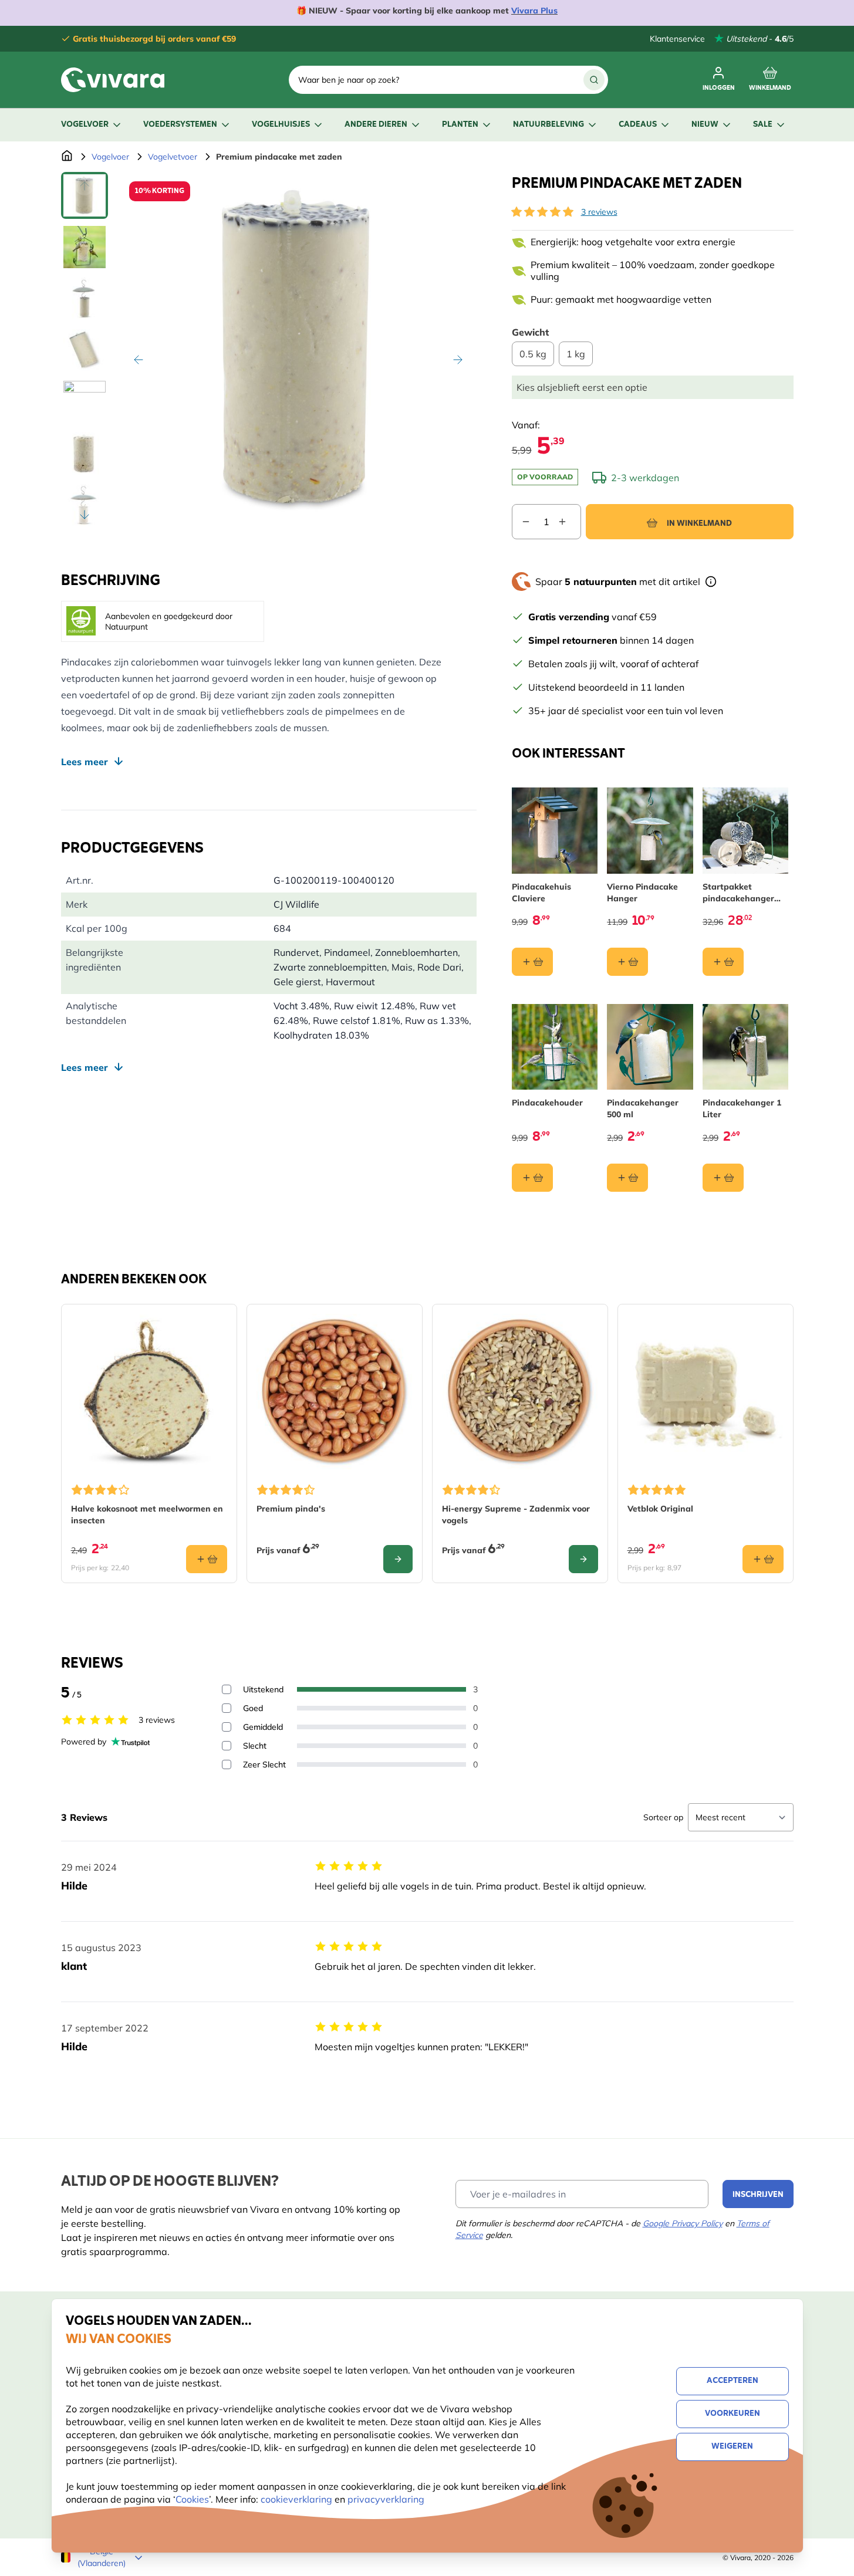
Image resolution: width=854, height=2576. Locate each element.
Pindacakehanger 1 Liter (742, 1108)
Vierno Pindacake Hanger (642, 893)
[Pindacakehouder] (555, 1047)
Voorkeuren (733, 2414)
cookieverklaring (298, 2499)
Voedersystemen (180, 125)
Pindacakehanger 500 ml (643, 1108)
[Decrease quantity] (521, 522)
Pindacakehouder (547, 1103)
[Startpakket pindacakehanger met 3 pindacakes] (746, 831)
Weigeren (732, 2447)
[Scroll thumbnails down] (85, 515)
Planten (460, 125)
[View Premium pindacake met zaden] (85, 195)
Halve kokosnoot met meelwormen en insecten (147, 1515)
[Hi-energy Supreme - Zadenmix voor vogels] (520, 1392)
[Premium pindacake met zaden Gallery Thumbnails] (85, 350)
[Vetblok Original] (706, 1392)
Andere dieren (376, 125)
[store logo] (113, 80)
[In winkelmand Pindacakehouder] (532, 1178)
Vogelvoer (85, 125)
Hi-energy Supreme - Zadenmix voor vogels (516, 1515)
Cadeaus (638, 125)
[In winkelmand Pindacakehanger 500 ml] (627, 1178)
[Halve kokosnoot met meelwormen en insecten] (149, 1392)
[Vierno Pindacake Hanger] (650, 831)
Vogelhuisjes (281, 125)
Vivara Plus (534, 11)
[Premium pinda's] (335, 1392)
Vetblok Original (660, 1509)
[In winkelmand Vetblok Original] (763, 1559)
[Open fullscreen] (298, 350)
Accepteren (733, 2381)
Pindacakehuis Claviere (541, 893)
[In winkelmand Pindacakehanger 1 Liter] (723, 1178)
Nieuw (705, 125)
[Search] (594, 80)
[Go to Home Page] (67, 157)
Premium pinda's (291, 1509)
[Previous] (139, 360)
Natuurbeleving (548, 125)
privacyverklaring (386, 2499)
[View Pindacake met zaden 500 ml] (85, 454)
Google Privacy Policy (683, 2223)
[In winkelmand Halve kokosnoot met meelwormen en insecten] (207, 1559)
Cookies (192, 2499)
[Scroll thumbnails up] (85, 186)
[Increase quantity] (569, 522)
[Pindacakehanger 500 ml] (650, 1047)
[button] (542, 212)
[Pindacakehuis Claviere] (555, 831)
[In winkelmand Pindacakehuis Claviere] (532, 962)
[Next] (458, 360)
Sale (763, 125)
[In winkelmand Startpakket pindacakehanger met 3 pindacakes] (723, 962)
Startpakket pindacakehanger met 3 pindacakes (738, 893)
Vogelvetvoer (173, 157)
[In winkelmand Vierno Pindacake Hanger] (627, 962)
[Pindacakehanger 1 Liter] (746, 1047)
